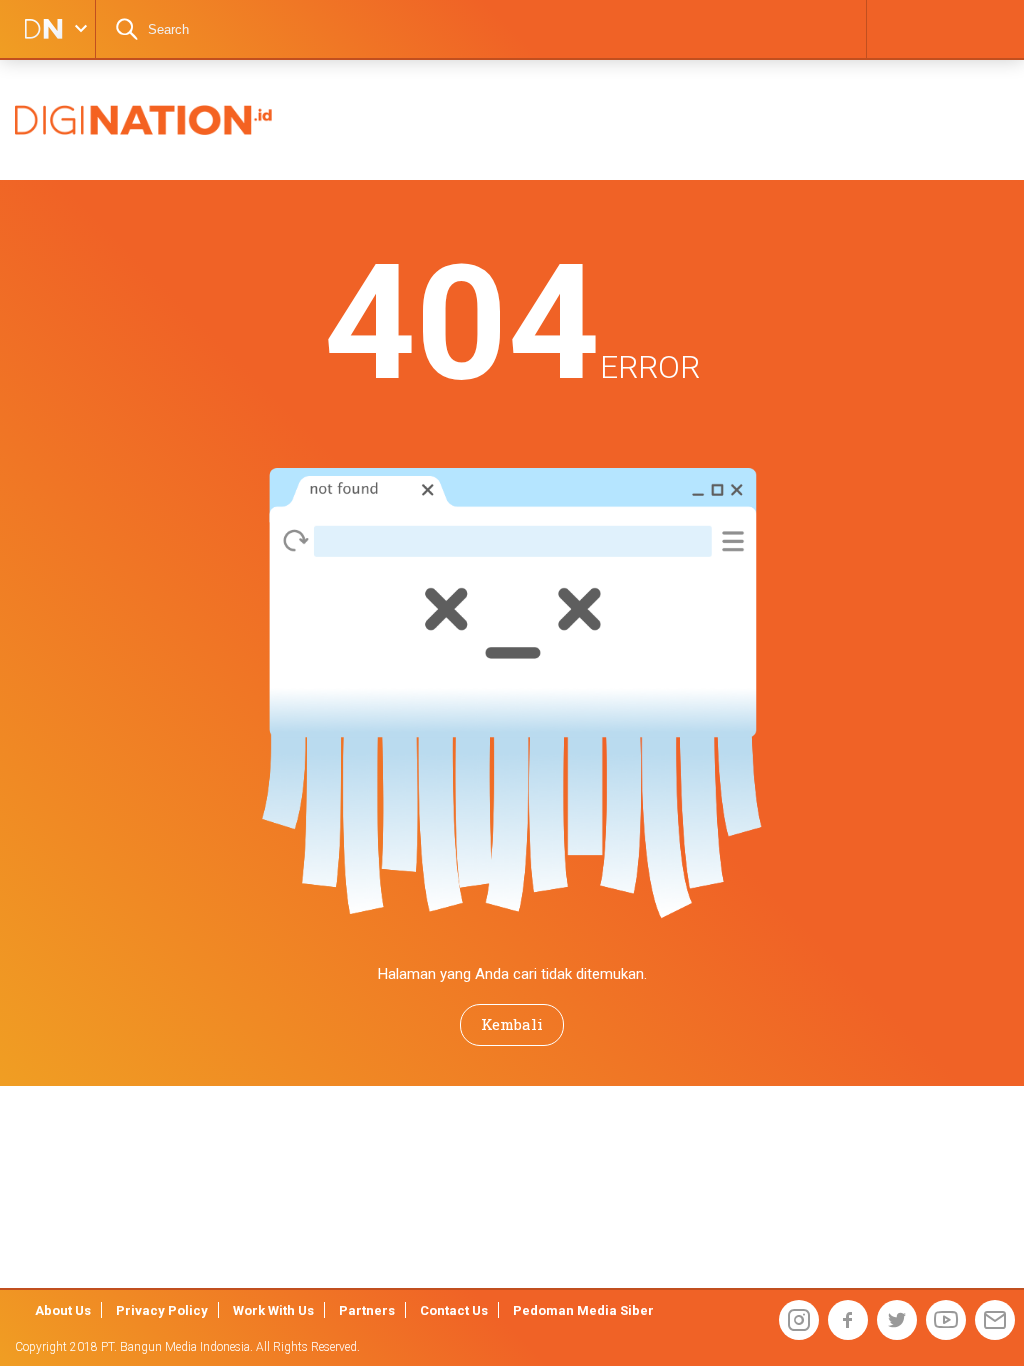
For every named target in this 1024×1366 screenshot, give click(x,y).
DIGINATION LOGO (37, 29)
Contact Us (454, 1310)
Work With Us (273, 1310)
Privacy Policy (162, 1310)
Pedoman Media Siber (583, 1310)
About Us (63, 1310)
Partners (367, 1310)
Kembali (512, 1024)
